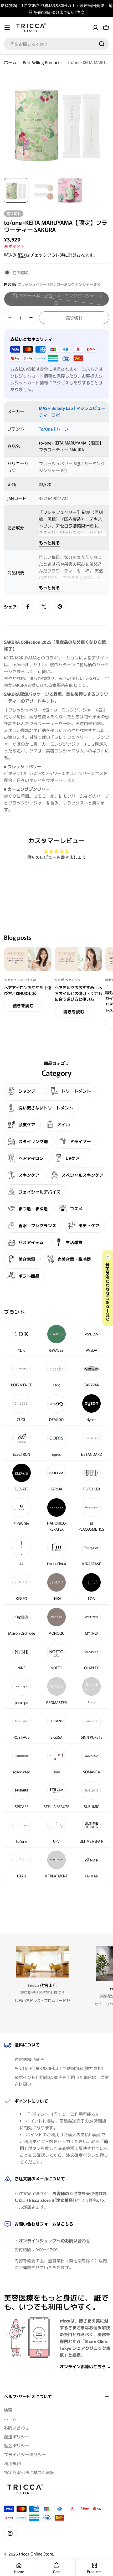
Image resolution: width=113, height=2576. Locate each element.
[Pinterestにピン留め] (60, 607)
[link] (56, 1587)
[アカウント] (95, 28)
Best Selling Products (42, 62)
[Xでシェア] (44, 607)
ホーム (10, 62)
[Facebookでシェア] (28, 607)
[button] (108, 1288)
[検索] (102, 44)
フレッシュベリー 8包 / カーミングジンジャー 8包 (60, 299)
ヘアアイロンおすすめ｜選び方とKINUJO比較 (28, 990)
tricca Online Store (36, 2554)
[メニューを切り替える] (7, 28)
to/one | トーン (54, 429)
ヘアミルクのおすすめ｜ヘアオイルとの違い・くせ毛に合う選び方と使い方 (78, 993)
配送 (22, 255)
